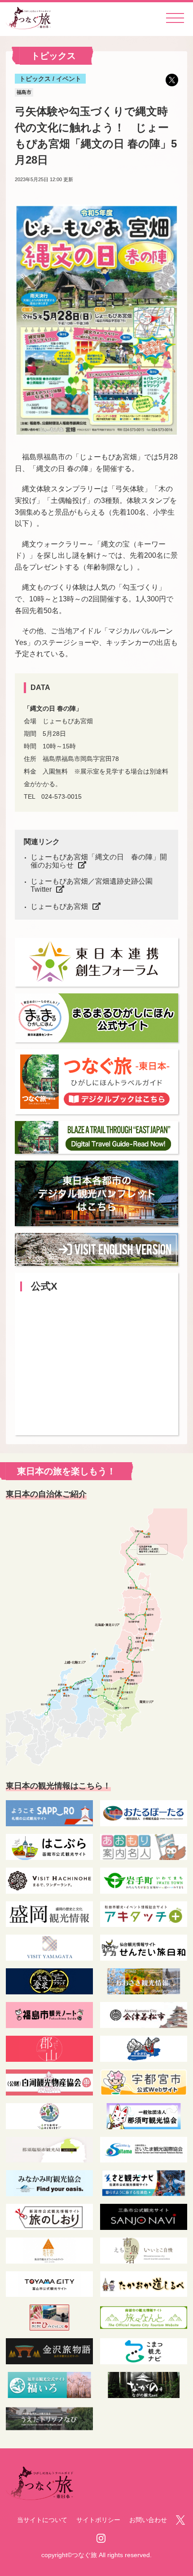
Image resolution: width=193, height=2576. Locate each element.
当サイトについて (42, 2520)
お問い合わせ (148, 2520)
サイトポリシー (98, 2520)
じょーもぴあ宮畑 (59, 906)
